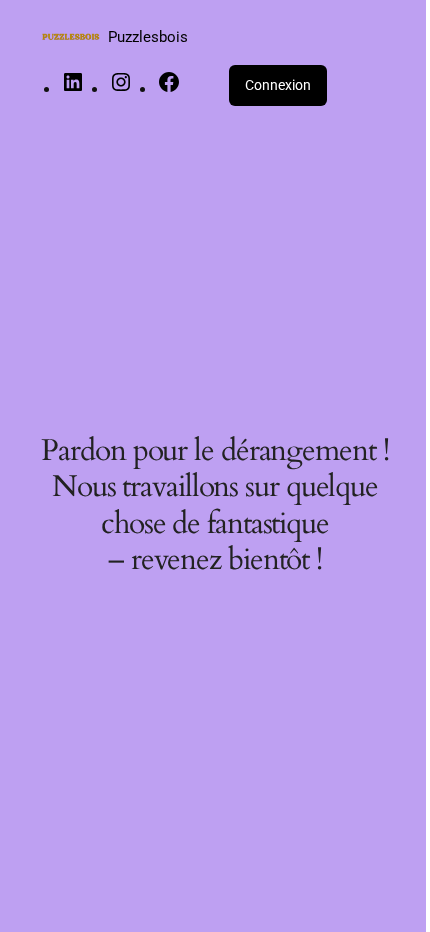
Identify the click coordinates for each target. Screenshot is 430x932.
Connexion (278, 85)
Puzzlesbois (148, 37)
